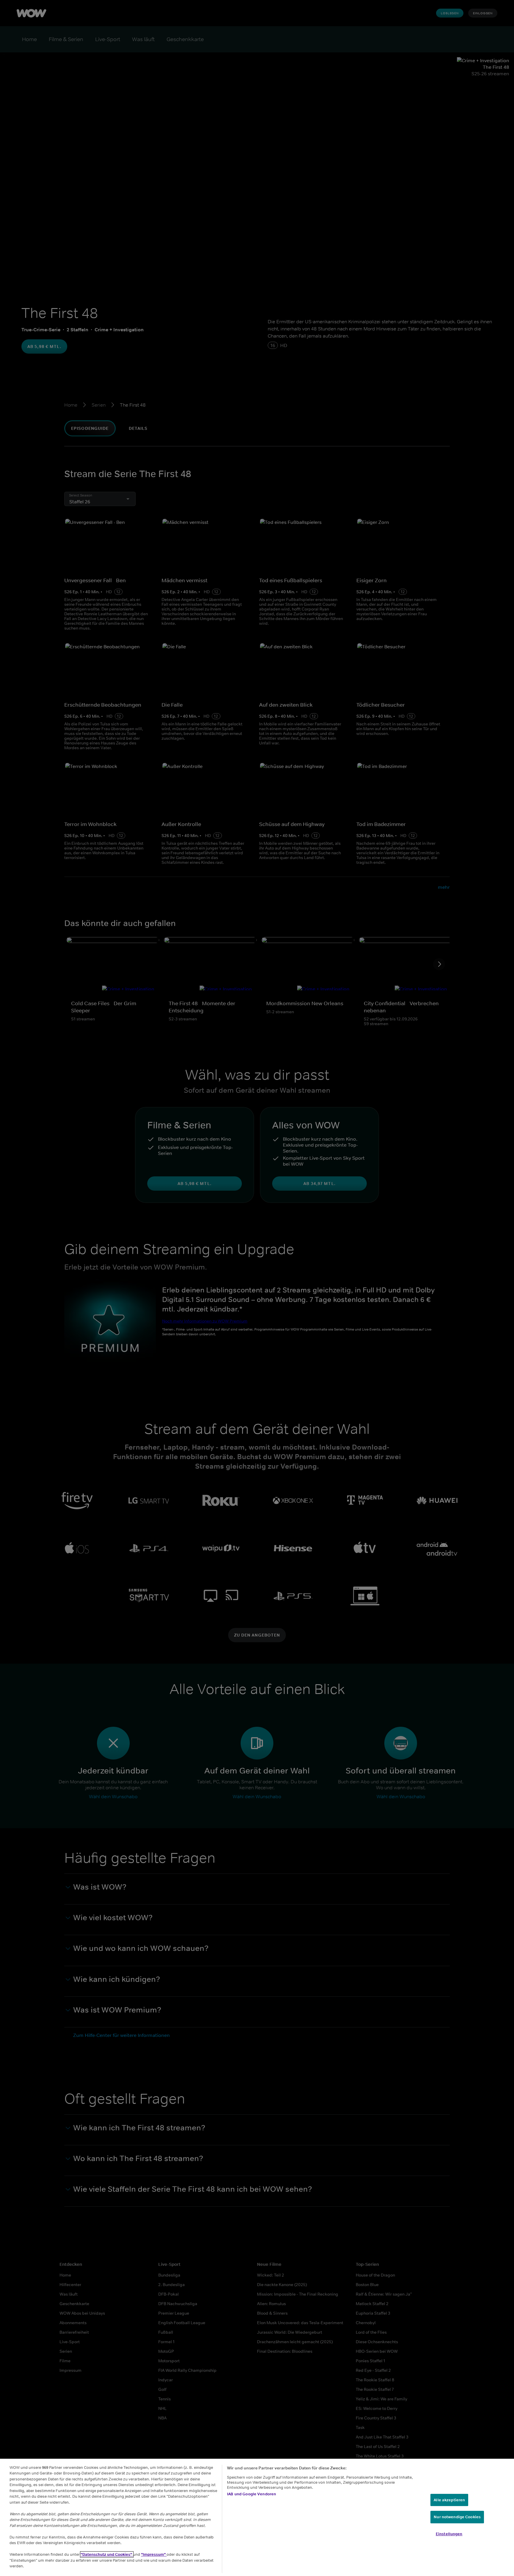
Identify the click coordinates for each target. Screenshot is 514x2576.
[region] (257, 2517)
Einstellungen (449, 2534)
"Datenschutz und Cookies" (107, 2554)
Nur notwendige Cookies (457, 2517)
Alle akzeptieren (449, 2500)
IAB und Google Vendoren (251, 2494)
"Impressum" (154, 2554)
